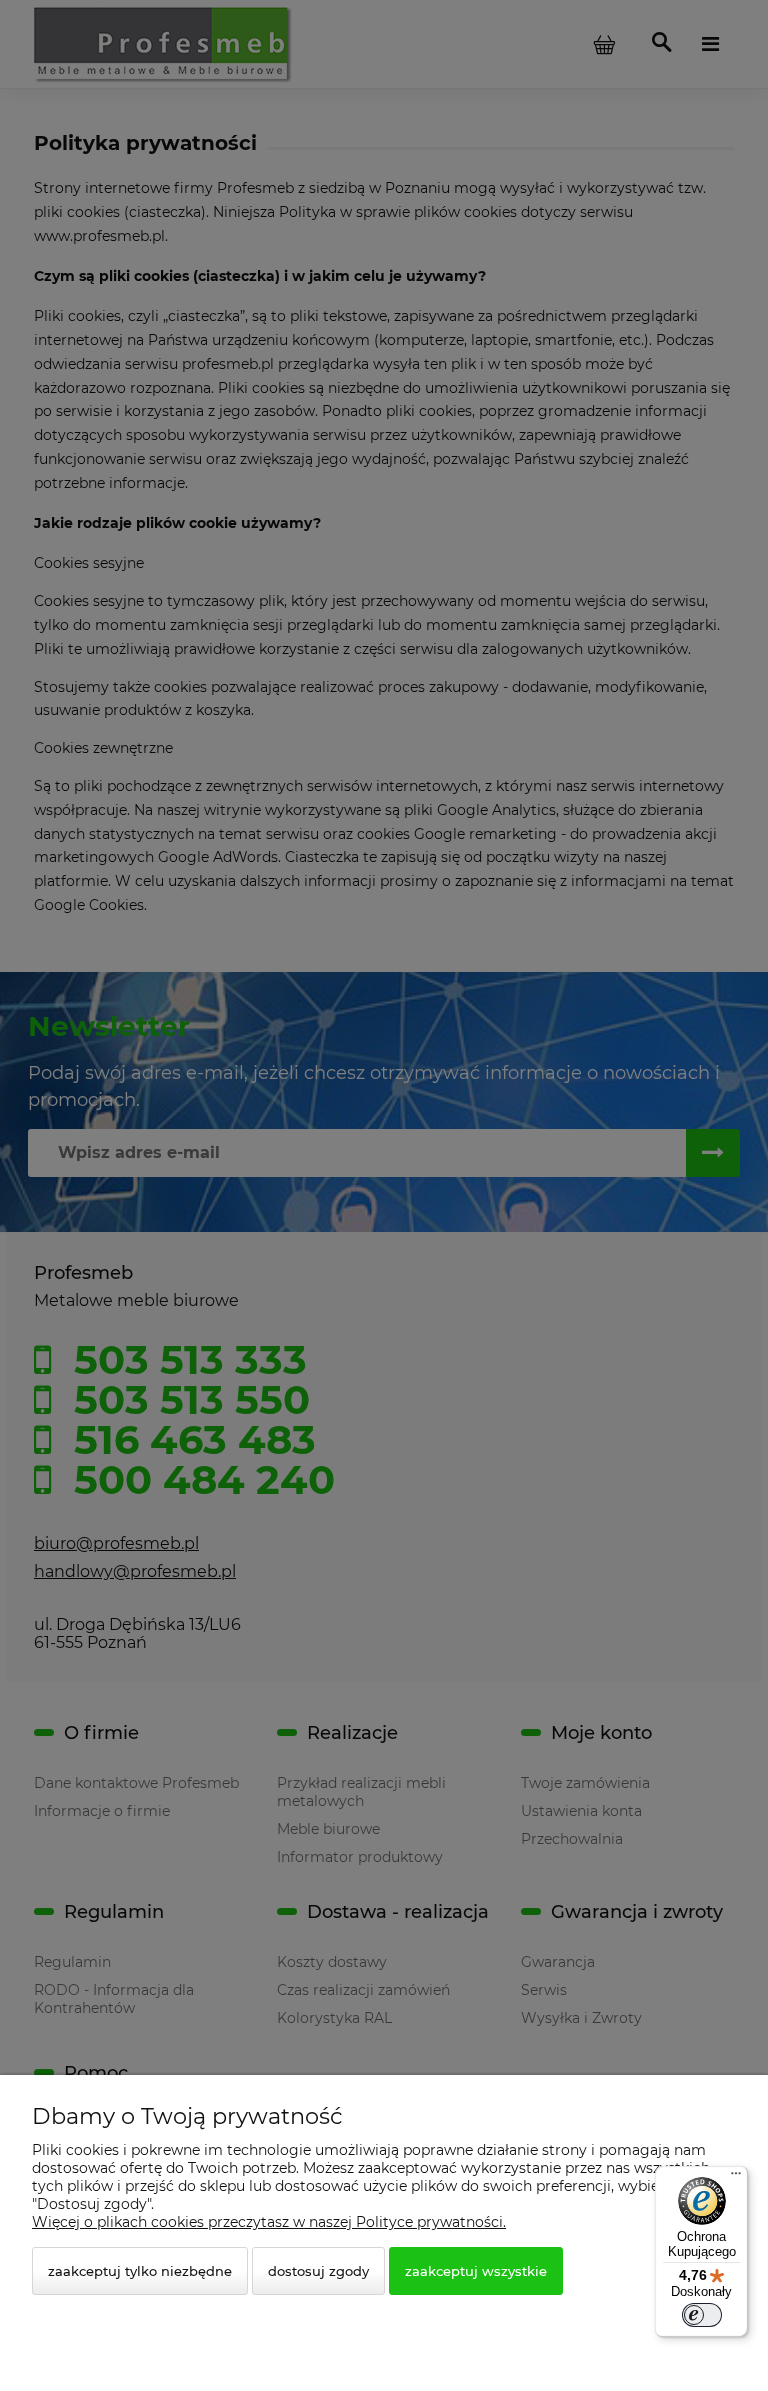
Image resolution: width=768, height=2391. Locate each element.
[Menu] (736, 2178)
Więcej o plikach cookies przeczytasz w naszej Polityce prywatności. (269, 2222)
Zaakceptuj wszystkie (476, 2271)
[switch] (702, 2315)
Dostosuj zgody (318, 2271)
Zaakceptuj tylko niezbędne (140, 2271)
